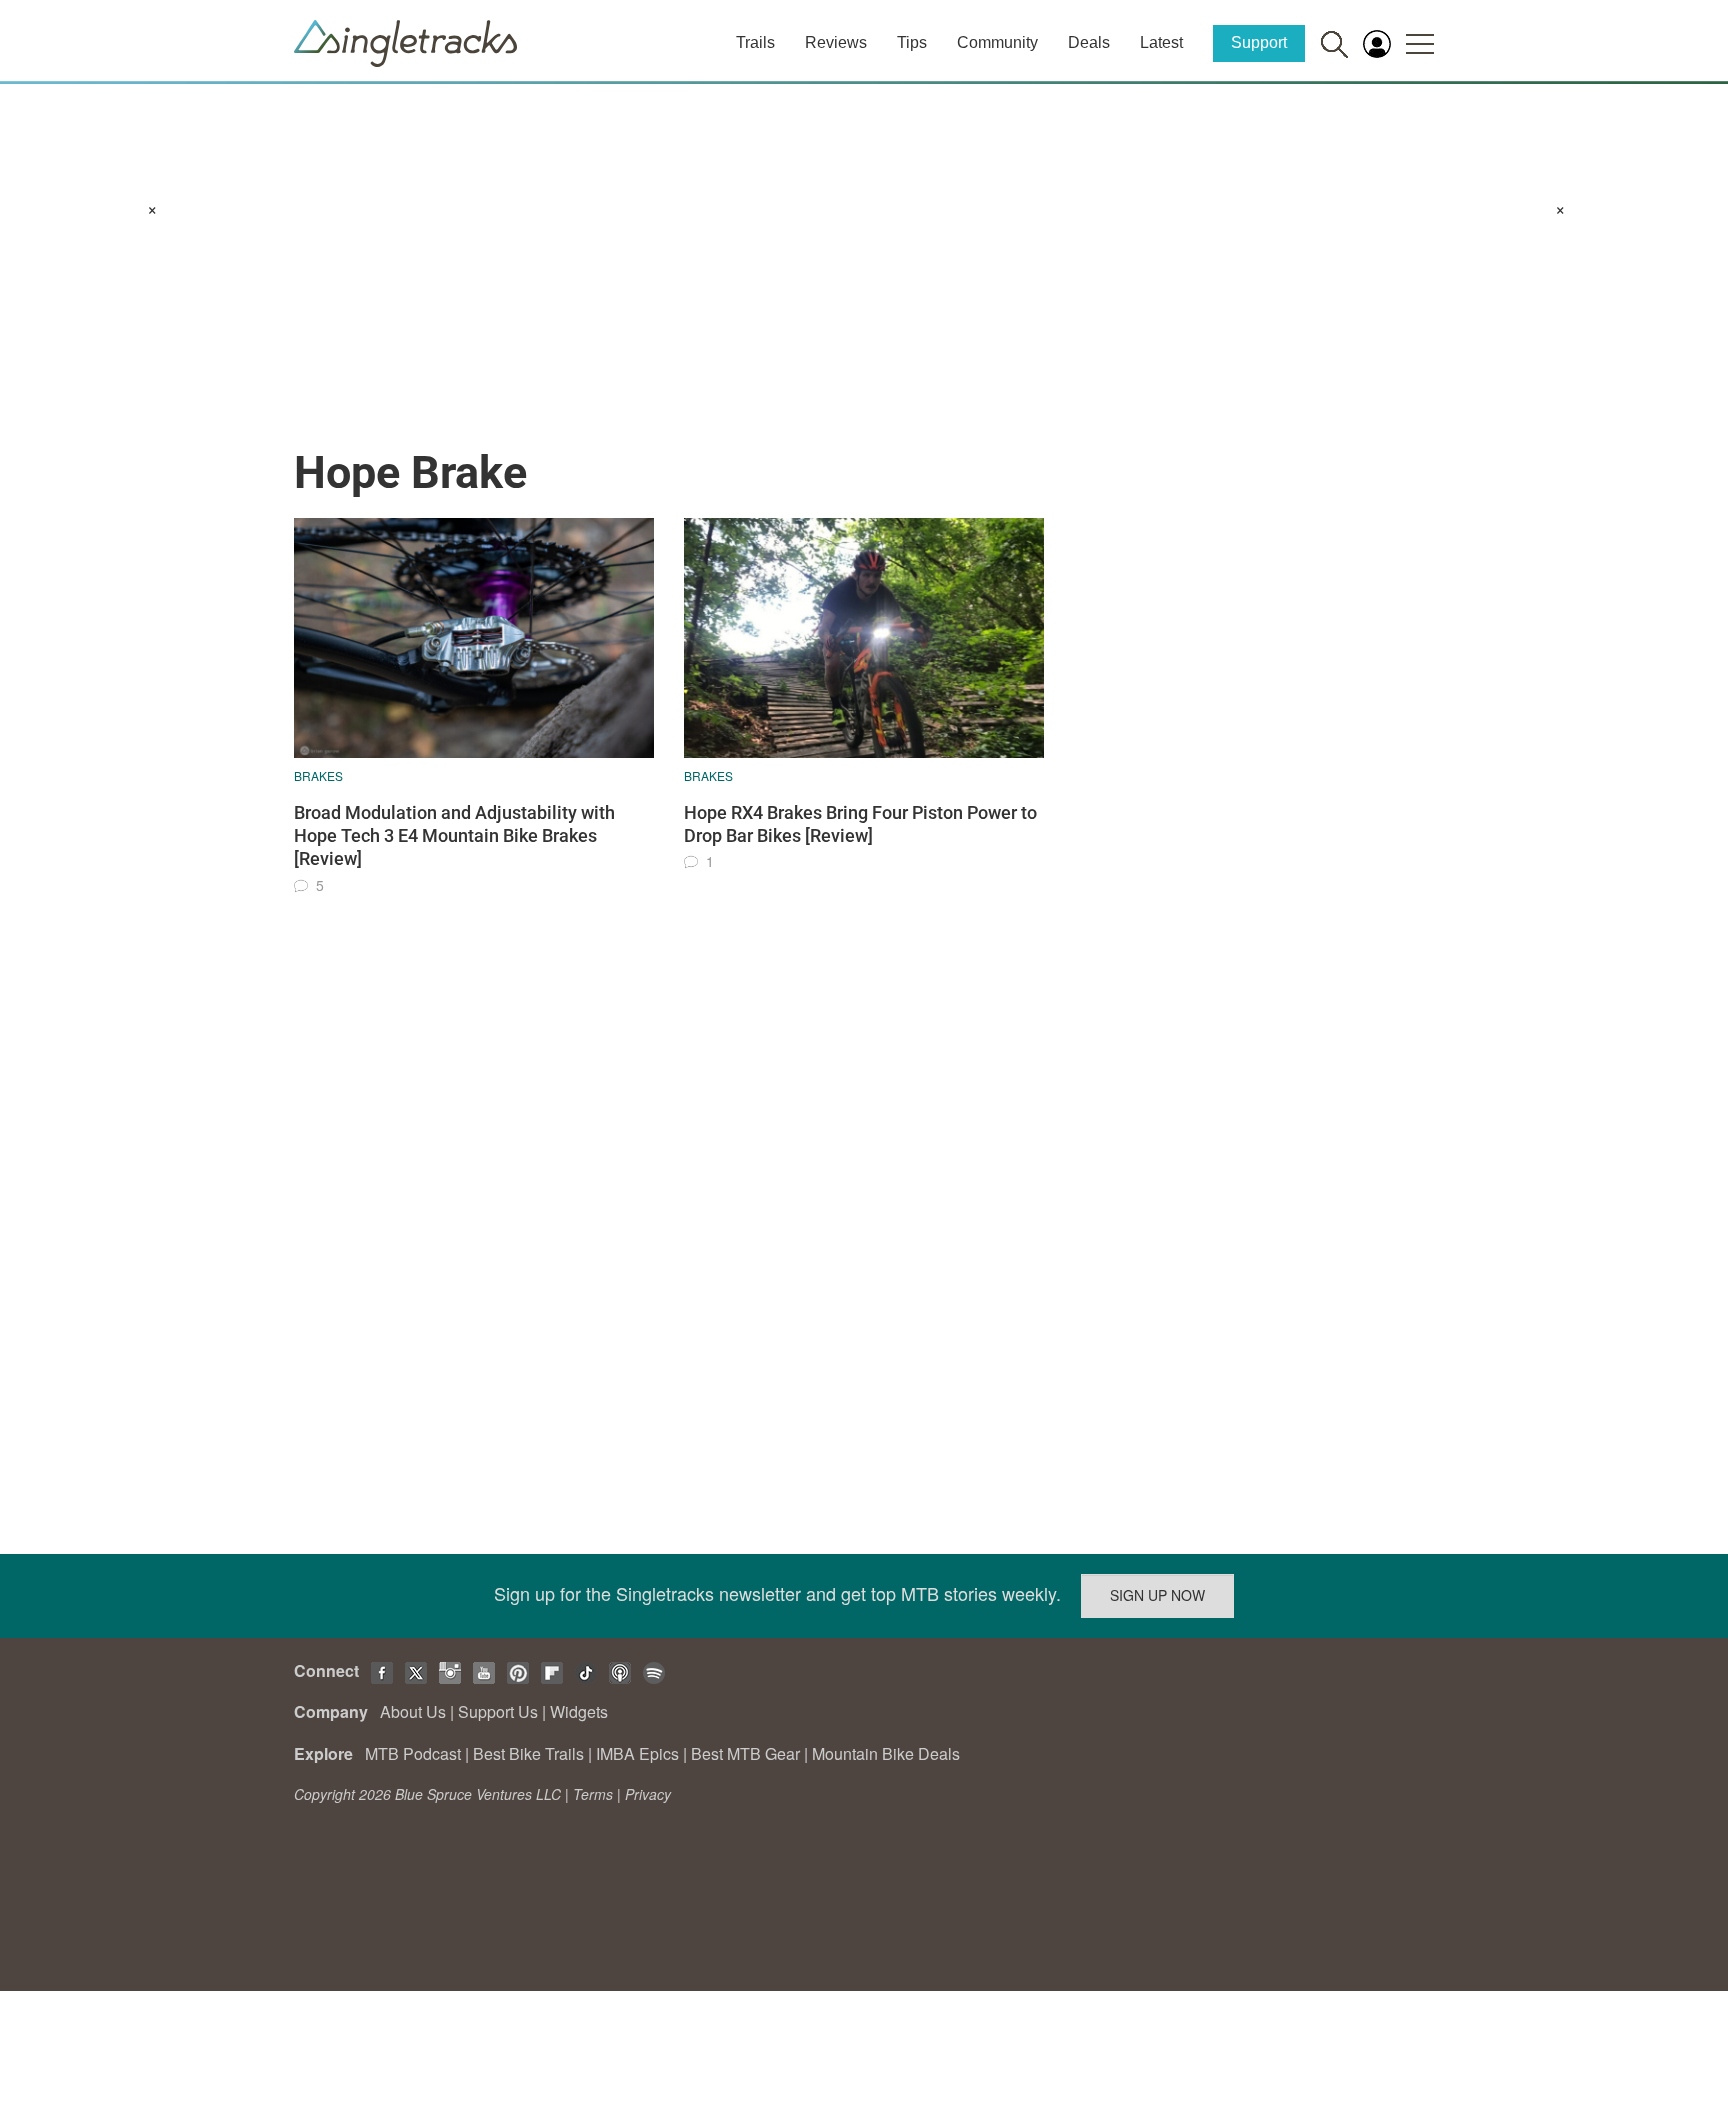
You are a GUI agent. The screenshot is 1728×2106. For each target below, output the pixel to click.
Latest (1161, 42)
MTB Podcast (413, 1753)
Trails (755, 42)
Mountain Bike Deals (886, 1753)
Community (997, 42)
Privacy (648, 1794)
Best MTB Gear (745, 1753)
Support (1259, 42)
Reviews (836, 42)
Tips (912, 42)
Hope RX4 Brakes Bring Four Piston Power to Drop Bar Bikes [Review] (860, 824)
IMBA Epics (637, 1753)
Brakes (318, 775)
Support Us (498, 1711)
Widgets (579, 1711)
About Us (413, 1711)
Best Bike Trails (528, 1753)
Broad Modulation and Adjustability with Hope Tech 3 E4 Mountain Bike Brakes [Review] (454, 836)
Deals (1089, 42)
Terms (593, 1794)
